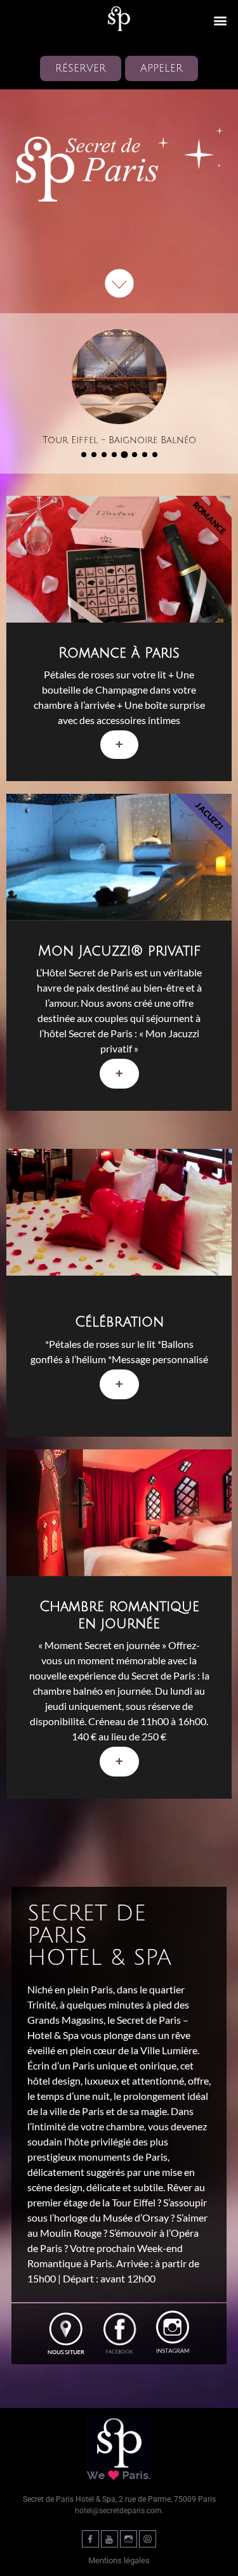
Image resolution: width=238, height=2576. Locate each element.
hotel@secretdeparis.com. (119, 2511)
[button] (220, 20)
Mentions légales (119, 2560)
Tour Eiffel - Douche (119, 440)
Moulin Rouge (71, 2233)
